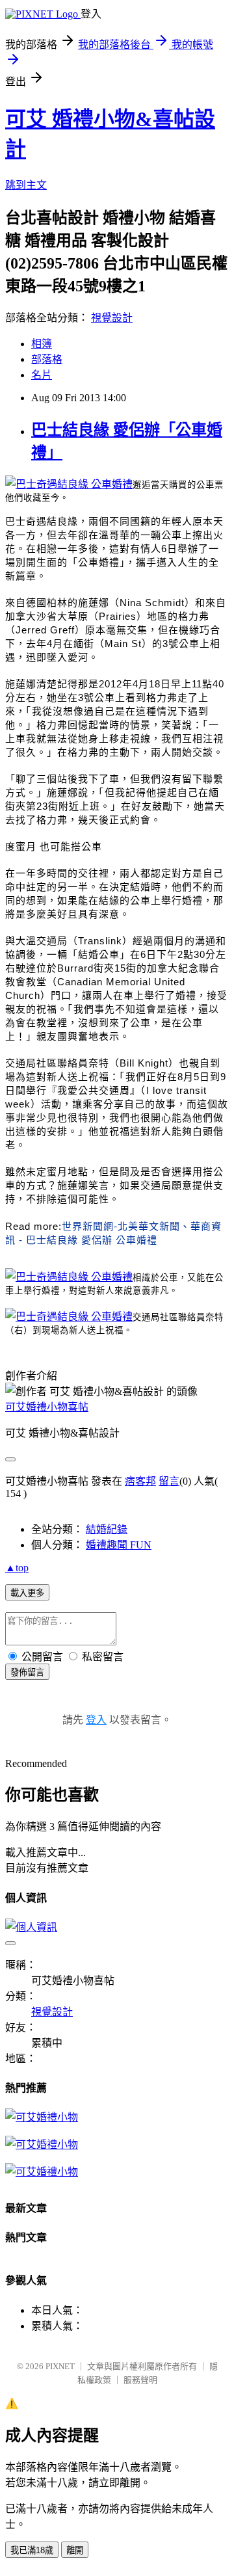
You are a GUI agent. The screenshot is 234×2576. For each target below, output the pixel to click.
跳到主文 (26, 185)
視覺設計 (112, 318)
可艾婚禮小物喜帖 (47, 1407)
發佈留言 (27, 1672)
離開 (75, 2550)
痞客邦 (140, 1481)
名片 (42, 375)
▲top (17, 1568)
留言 (169, 1481)
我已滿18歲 (32, 2550)
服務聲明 (140, 2380)
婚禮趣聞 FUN (119, 1545)
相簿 (42, 344)
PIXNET (60, 2366)
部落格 (47, 359)
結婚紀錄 (107, 1529)
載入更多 (27, 1593)
